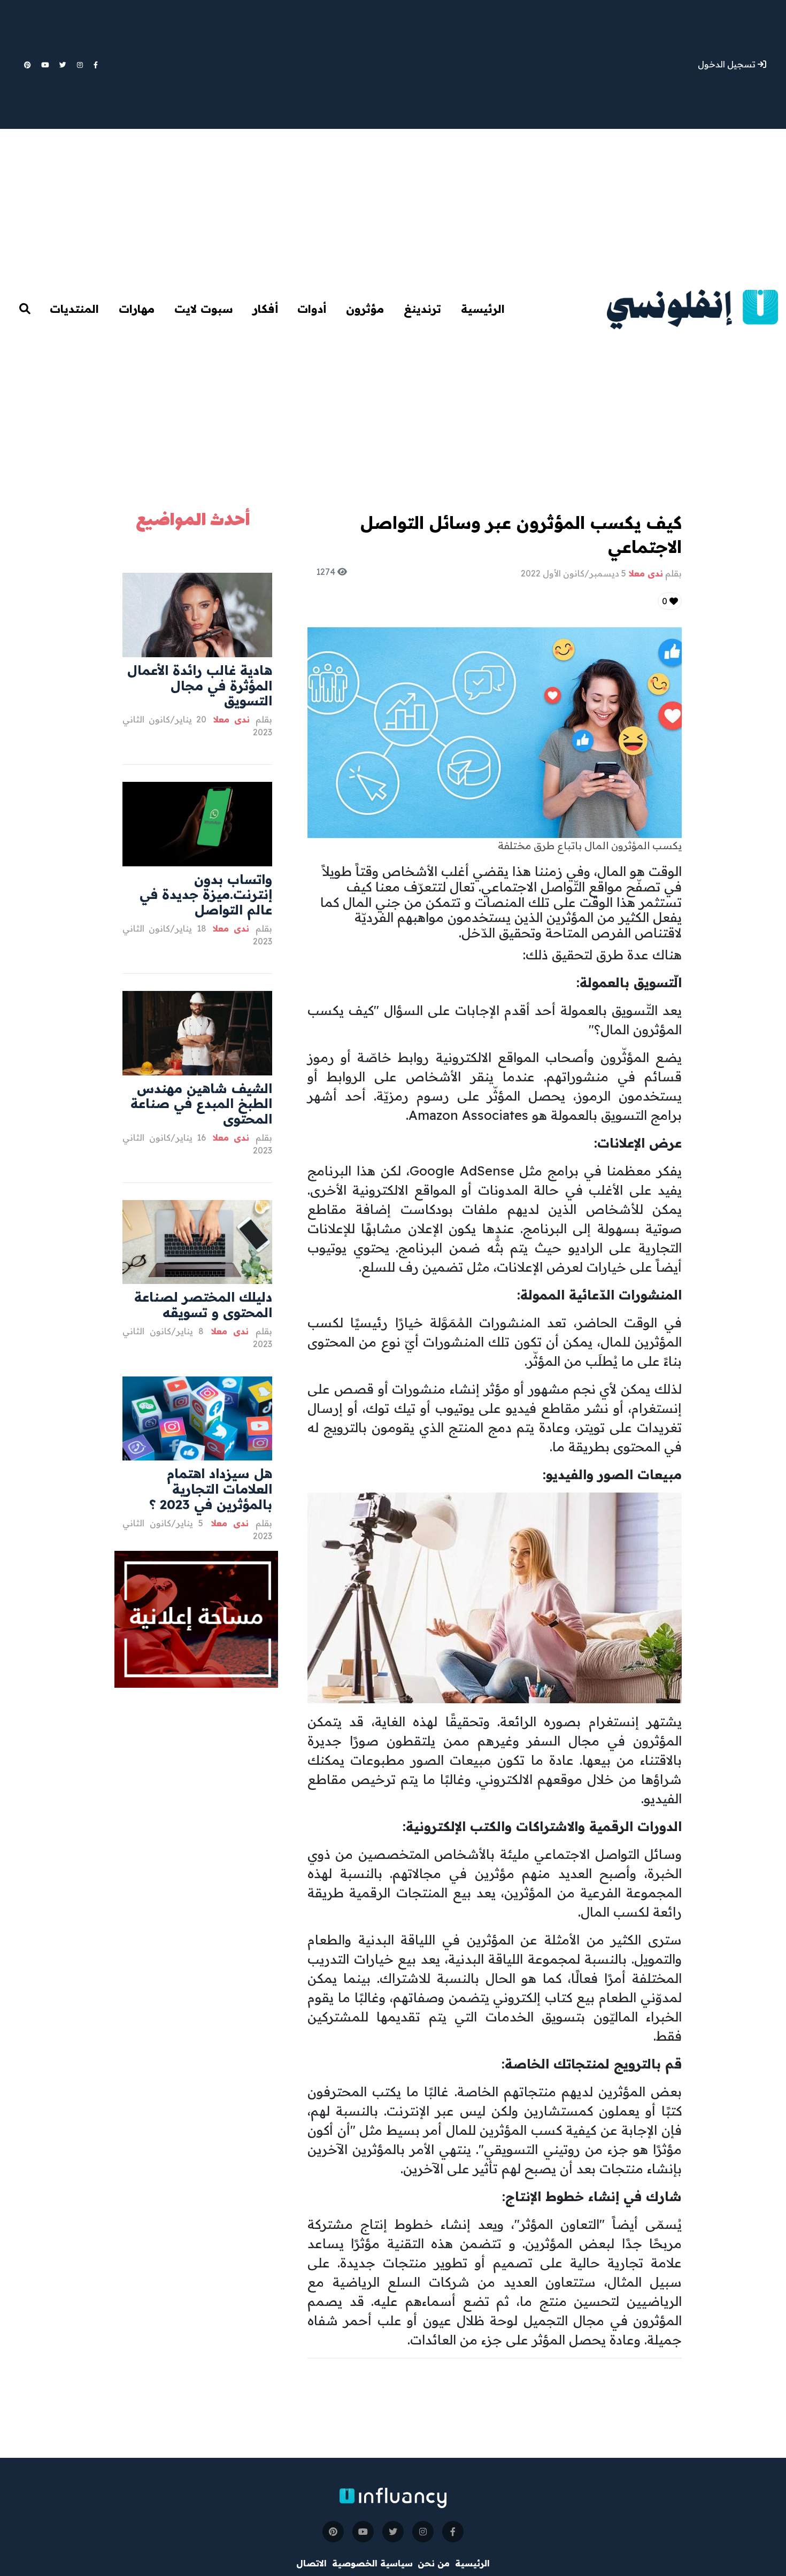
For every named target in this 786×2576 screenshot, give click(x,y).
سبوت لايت (204, 309)
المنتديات (74, 309)
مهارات (137, 309)
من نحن (434, 2563)
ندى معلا (229, 719)
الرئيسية (483, 309)
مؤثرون (365, 309)
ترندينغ (422, 309)
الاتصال (311, 2563)
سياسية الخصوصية (372, 2563)
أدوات (312, 309)
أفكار (265, 309)
